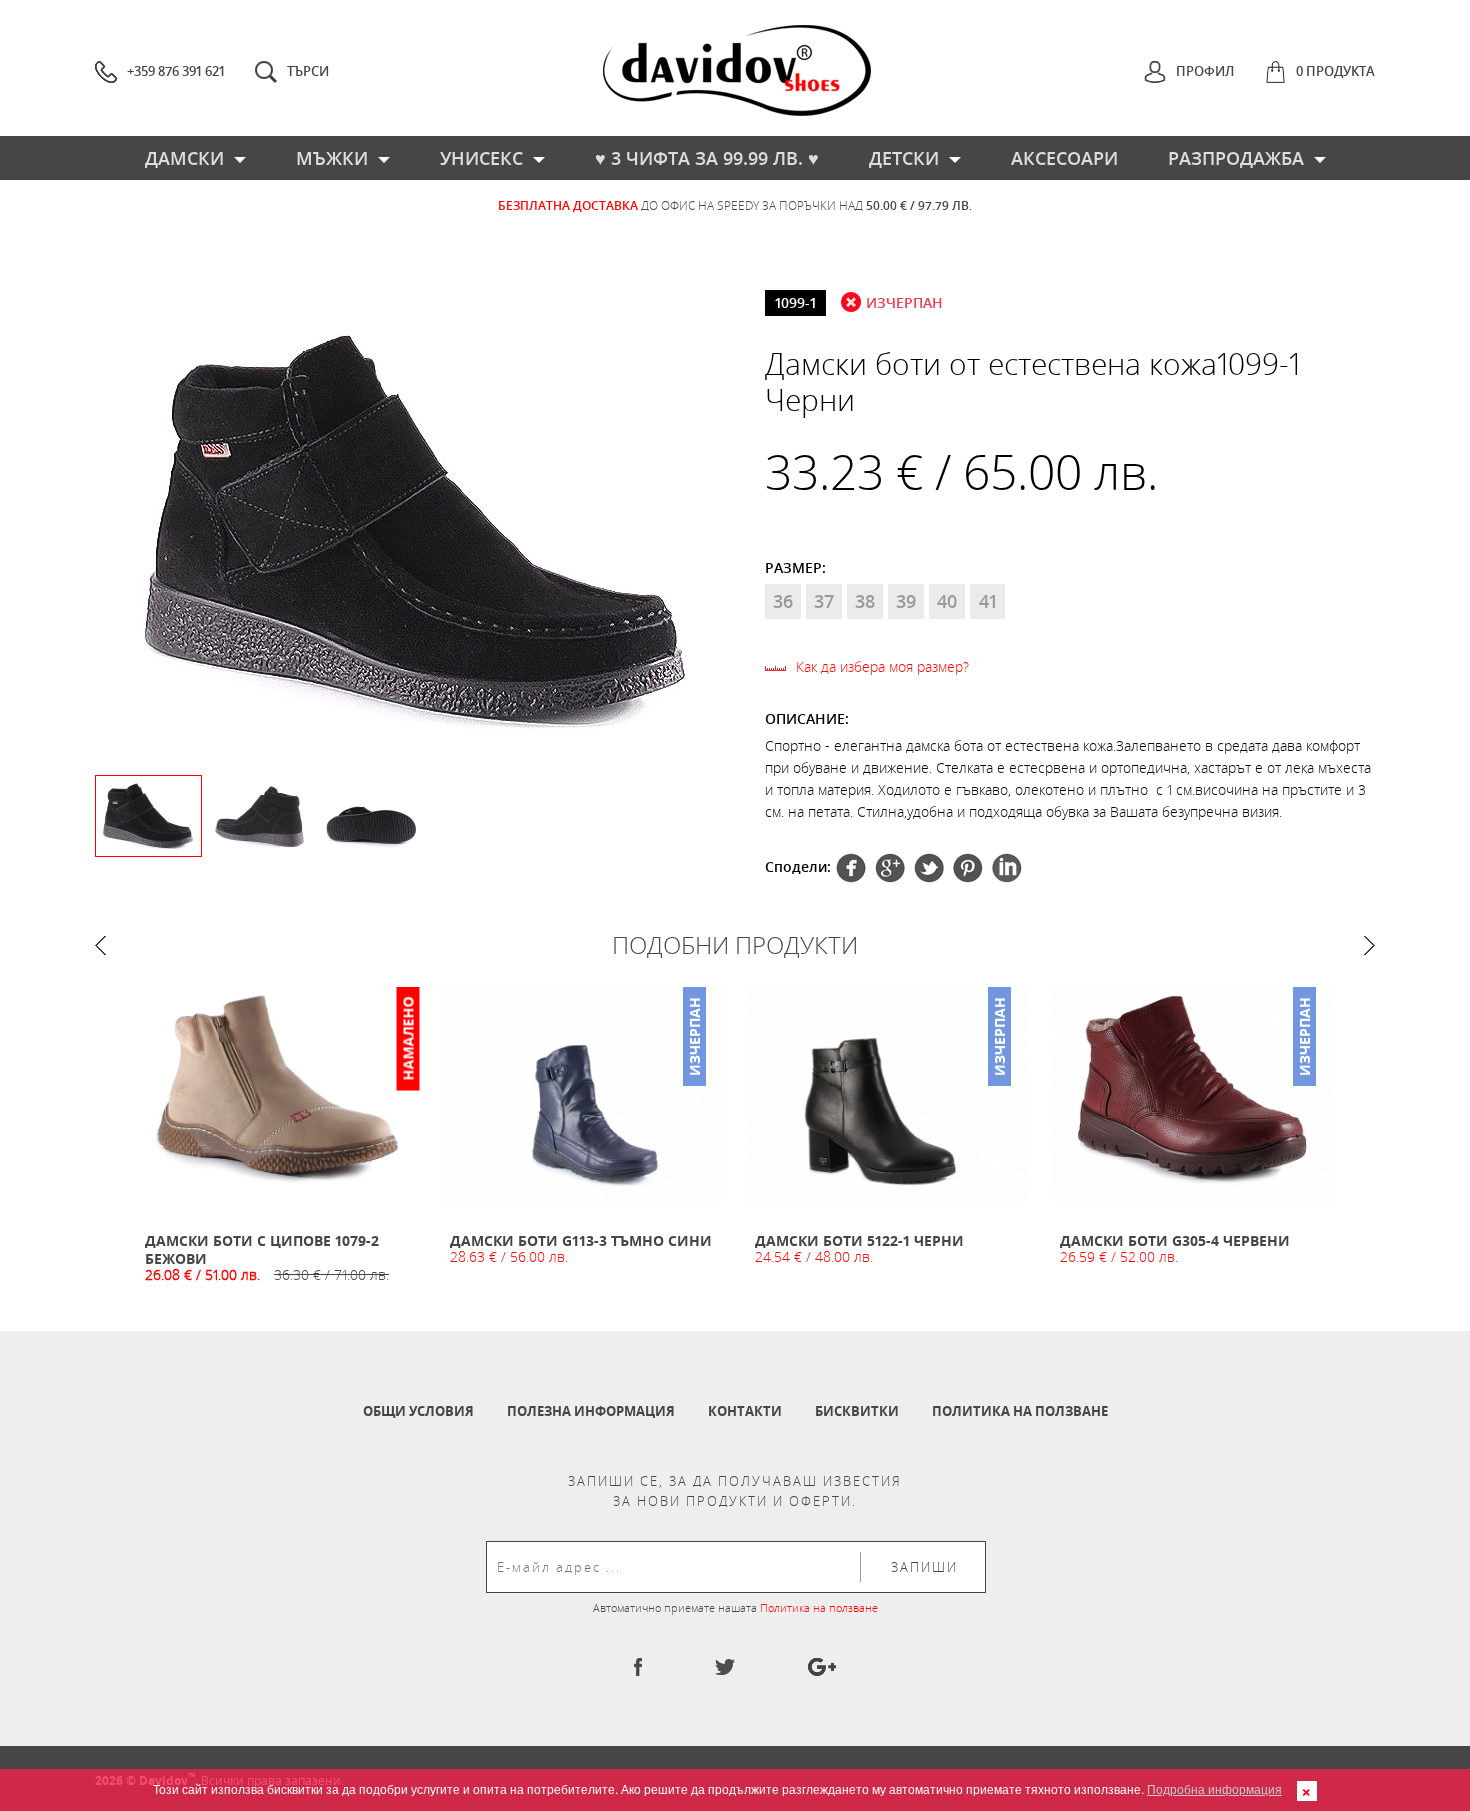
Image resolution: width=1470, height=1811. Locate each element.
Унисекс (481, 158)
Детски (904, 158)
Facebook (851, 868)
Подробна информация (1214, 1788)
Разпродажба (1236, 158)
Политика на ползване (1020, 1411)
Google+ (968, 868)
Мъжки (332, 158)
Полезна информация (591, 1411)
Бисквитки (857, 1411)
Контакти (745, 1411)
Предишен (100, 945)
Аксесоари (1064, 158)
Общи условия (418, 1411)
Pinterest (929, 868)
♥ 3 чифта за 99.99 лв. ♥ (707, 158)
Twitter (890, 868)
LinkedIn (1007, 868)
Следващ (1369, 945)
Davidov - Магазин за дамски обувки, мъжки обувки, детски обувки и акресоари (737, 70)
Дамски (184, 158)
